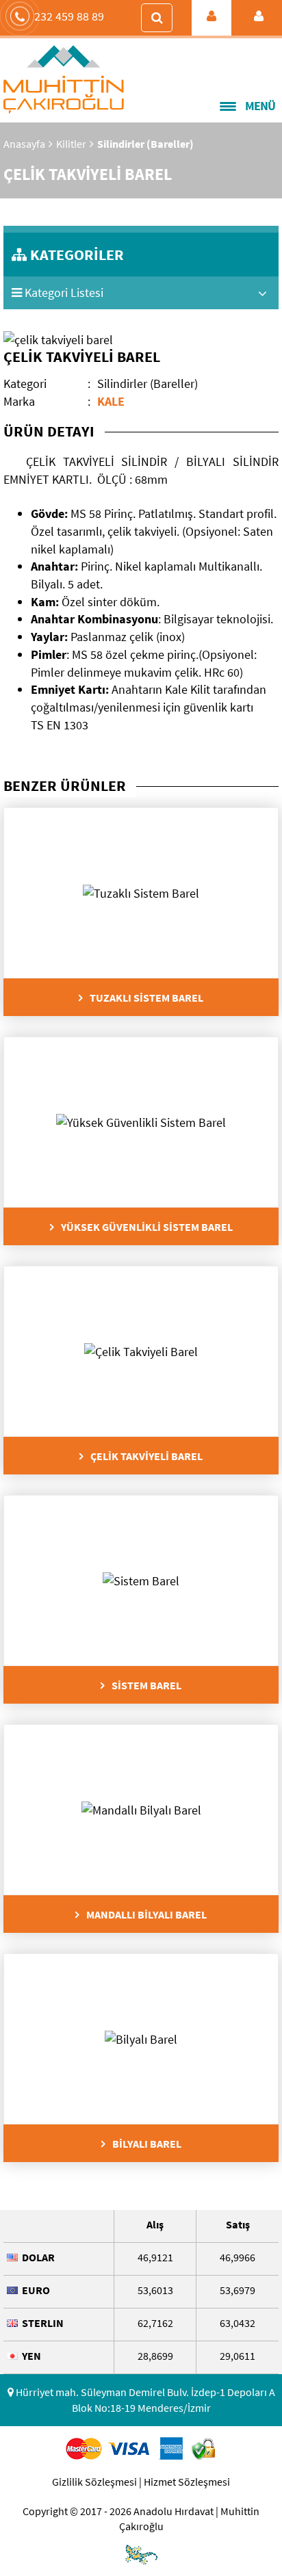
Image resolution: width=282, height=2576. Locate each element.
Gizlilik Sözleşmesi (94, 2482)
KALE (111, 401)
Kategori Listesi (63, 292)
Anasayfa (24, 144)
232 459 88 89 (69, 16)
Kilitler (71, 144)
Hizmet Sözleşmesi (187, 2482)
